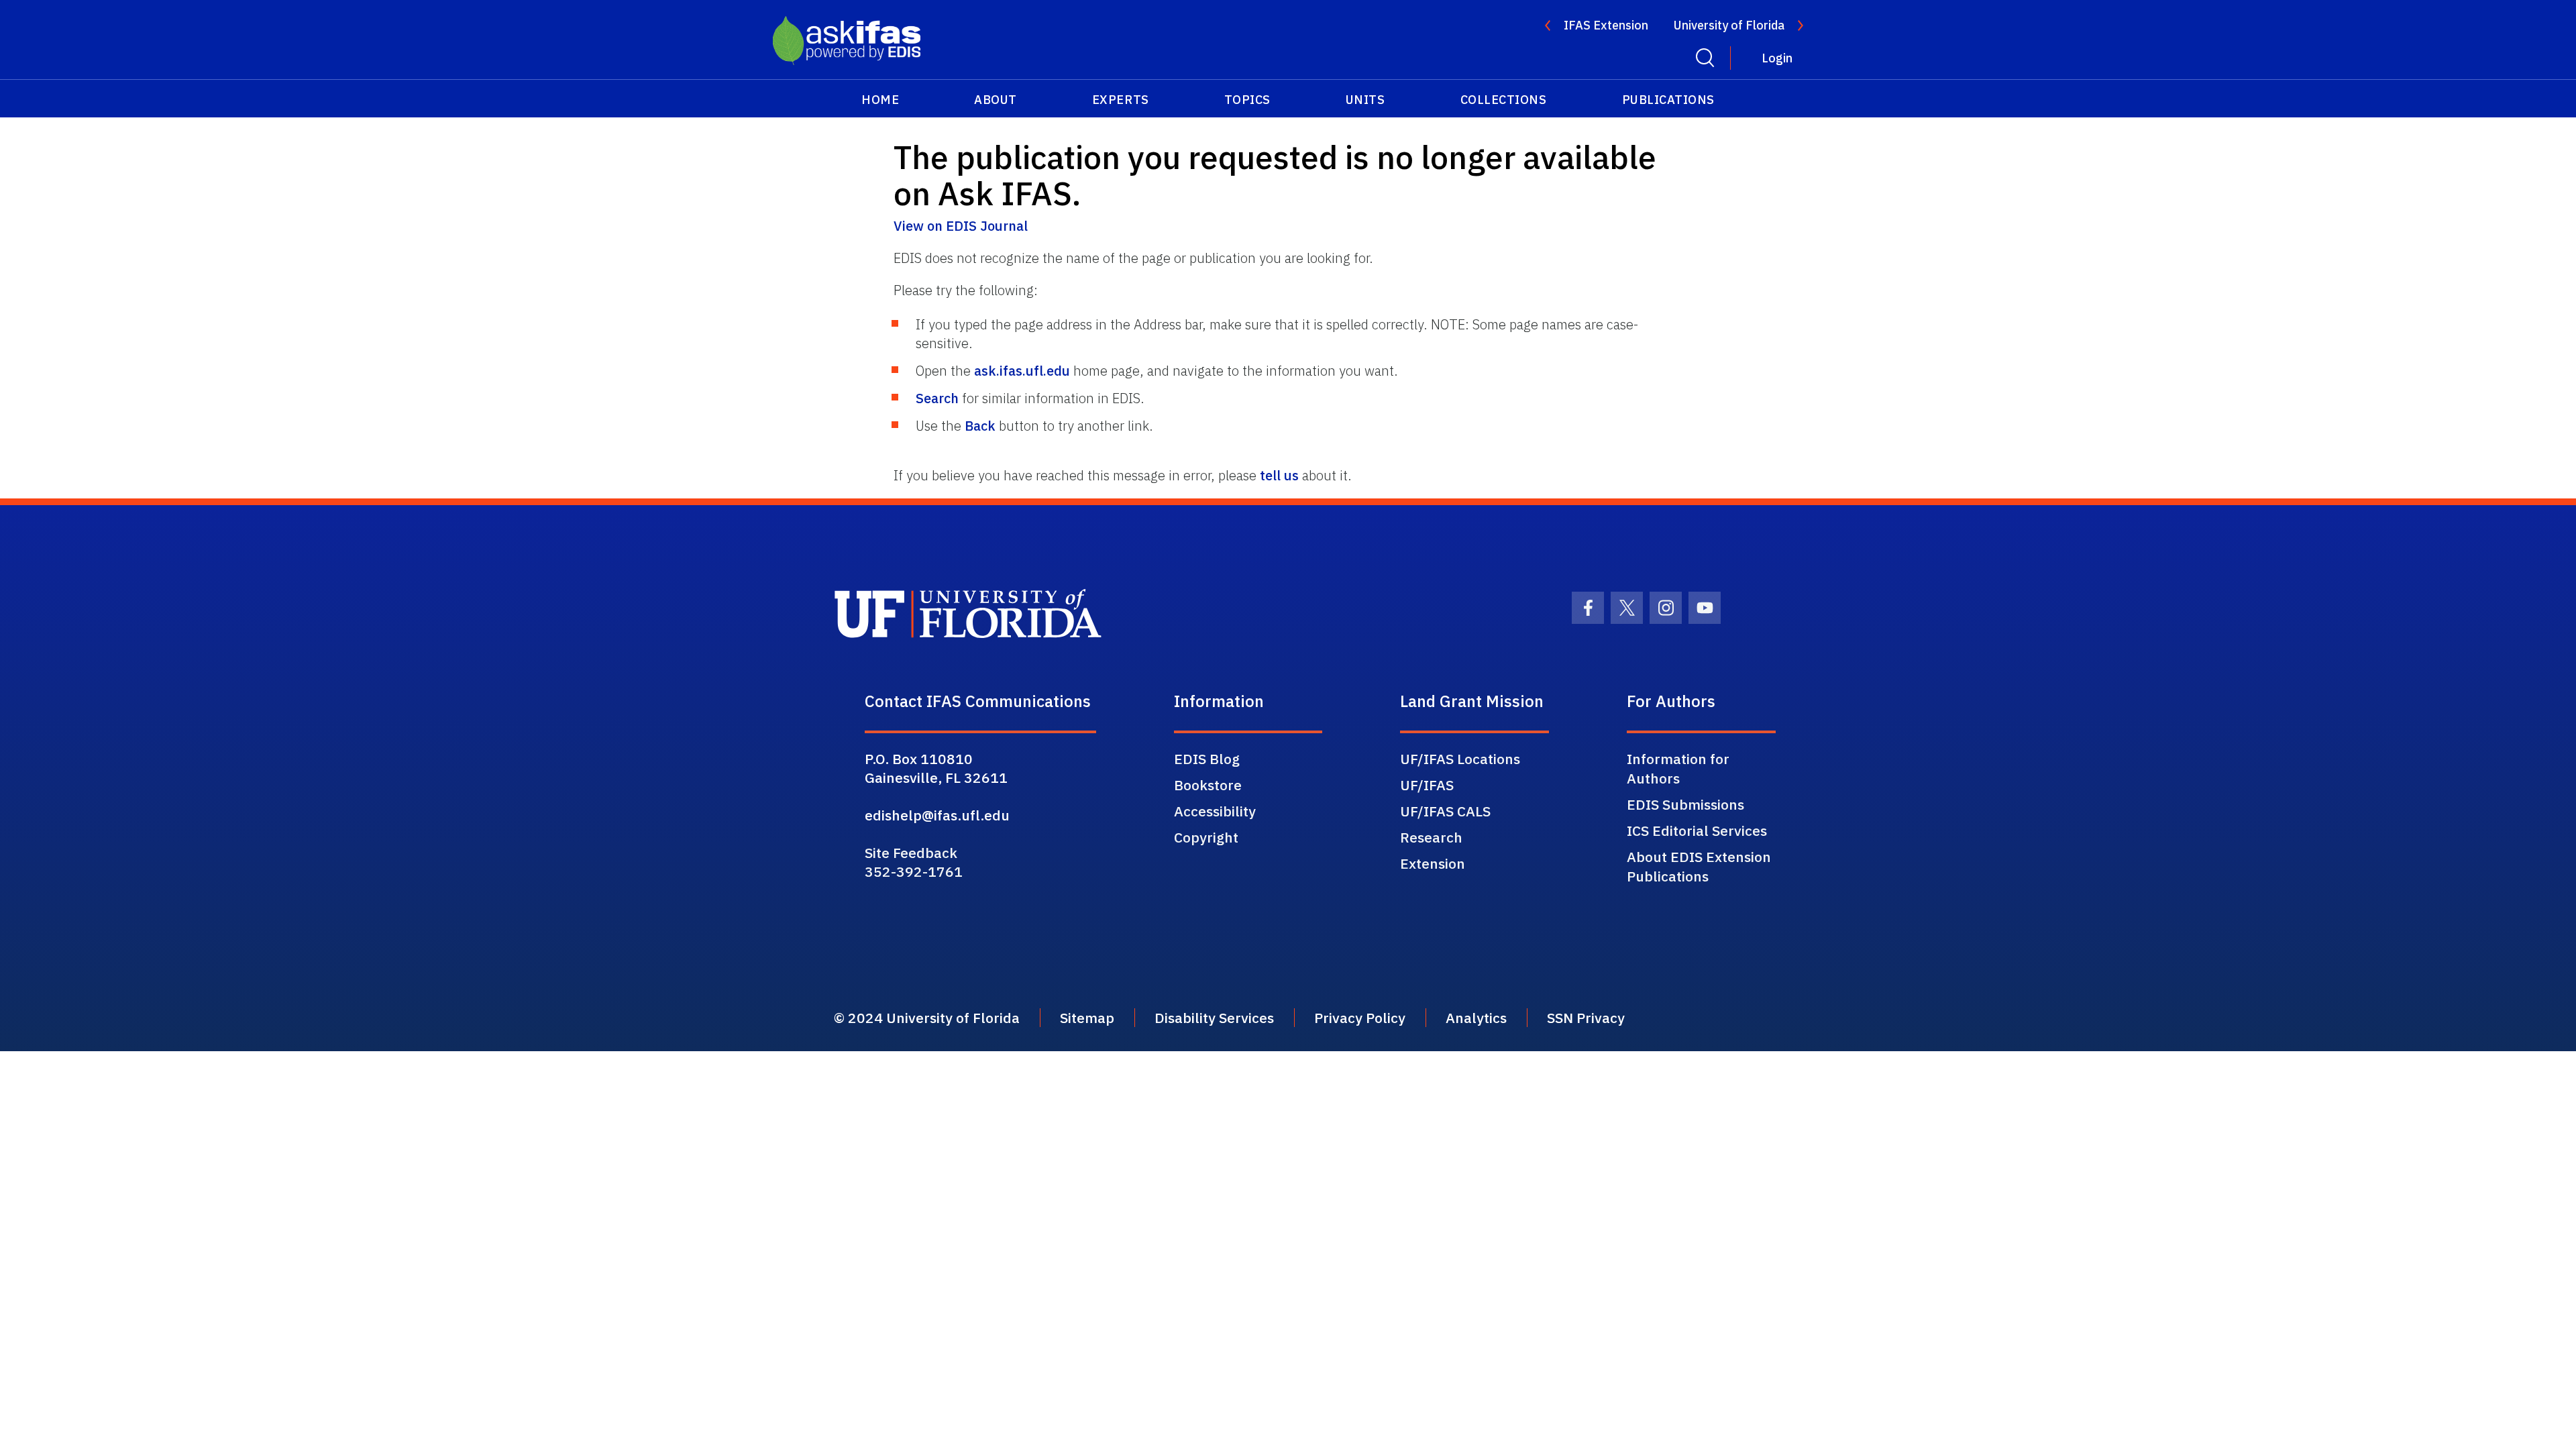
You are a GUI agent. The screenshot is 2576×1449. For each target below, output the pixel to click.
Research (1431, 837)
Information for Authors (1678, 768)
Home (880, 100)
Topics (1247, 100)
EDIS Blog (1207, 759)
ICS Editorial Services (1697, 830)
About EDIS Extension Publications (1699, 866)
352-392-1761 (914, 871)
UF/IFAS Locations (1460, 759)
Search (937, 398)
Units (1365, 100)
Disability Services (1214, 1018)
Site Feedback (911, 853)
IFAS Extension (1606, 25)
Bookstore (1208, 785)
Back (980, 426)
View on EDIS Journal (961, 226)
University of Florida (1729, 25)
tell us (1279, 475)
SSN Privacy (1586, 1018)
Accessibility (1215, 811)
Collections (1504, 100)
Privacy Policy (1360, 1018)
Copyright (1206, 837)
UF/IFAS (1427, 785)
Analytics (1476, 1018)
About (996, 100)
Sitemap (1087, 1018)
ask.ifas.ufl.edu (1022, 371)
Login (1777, 58)
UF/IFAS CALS (1445, 811)
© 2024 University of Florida (927, 1018)
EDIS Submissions (1685, 804)
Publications (1668, 100)
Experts (1121, 100)
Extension (1433, 863)
